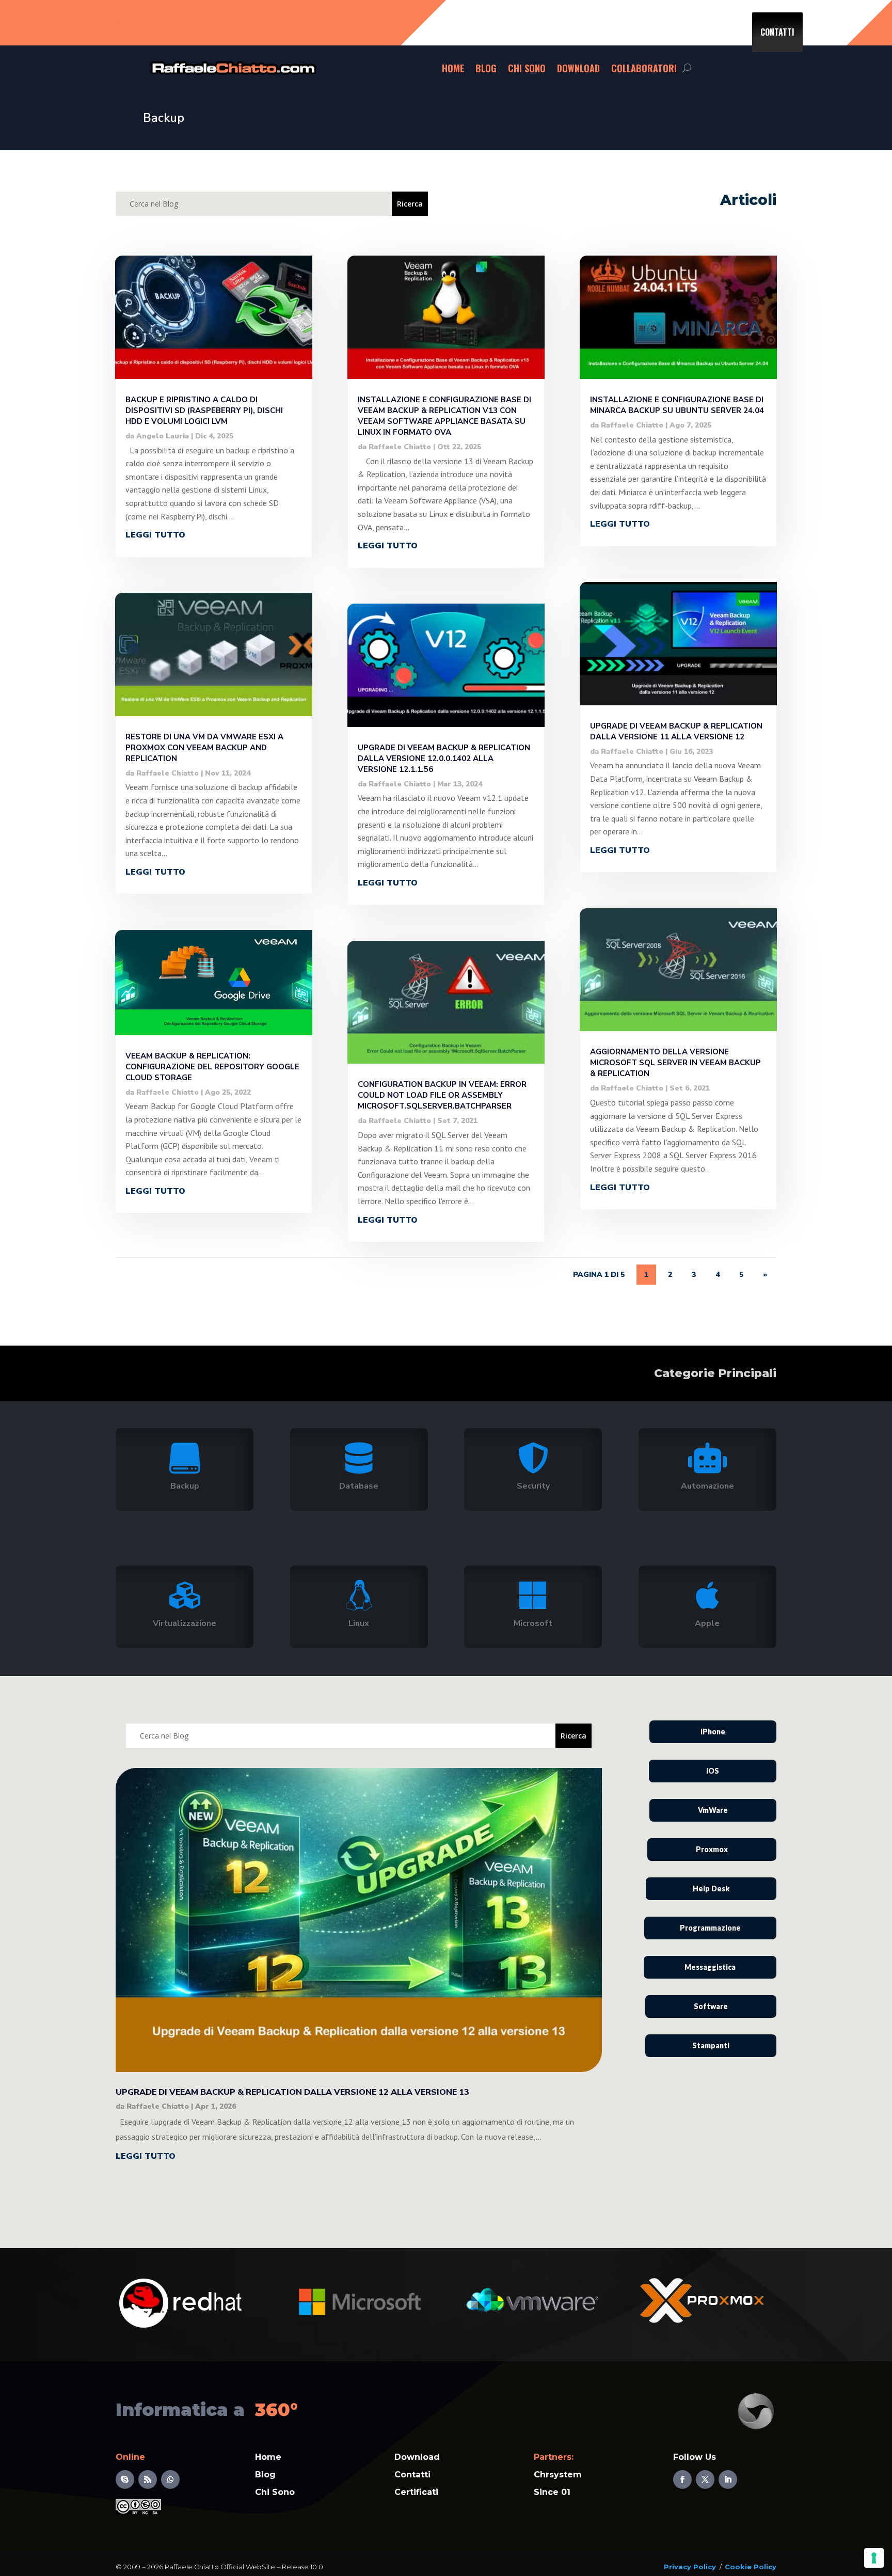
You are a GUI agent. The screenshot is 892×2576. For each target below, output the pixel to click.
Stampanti (711, 2045)
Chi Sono (527, 68)
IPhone (713, 1732)
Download (578, 68)
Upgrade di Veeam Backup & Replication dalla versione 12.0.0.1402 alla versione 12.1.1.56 (444, 758)
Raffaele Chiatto (168, 773)
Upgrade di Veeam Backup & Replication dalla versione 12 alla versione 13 (292, 2092)
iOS (713, 1771)
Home (453, 68)
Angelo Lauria (163, 436)
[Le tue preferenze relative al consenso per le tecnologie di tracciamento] (874, 2558)
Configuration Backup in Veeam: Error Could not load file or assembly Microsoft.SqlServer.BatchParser (442, 1095)
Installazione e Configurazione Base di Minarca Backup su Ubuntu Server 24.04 (677, 405)
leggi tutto (155, 535)
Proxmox (712, 1849)
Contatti (777, 32)
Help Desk (711, 1888)
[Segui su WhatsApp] (170, 2479)
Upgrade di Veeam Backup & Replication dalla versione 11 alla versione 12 (676, 731)
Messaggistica (710, 1967)
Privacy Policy (690, 2567)
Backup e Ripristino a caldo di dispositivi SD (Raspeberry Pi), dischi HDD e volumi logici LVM (204, 410)
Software (711, 2006)
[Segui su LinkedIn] (728, 2479)
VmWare (713, 1810)
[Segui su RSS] (148, 2479)
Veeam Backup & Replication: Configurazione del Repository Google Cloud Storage (212, 1067)
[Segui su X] (705, 2479)
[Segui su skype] (125, 2479)
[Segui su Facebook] (682, 2479)
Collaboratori (644, 68)
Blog (486, 68)
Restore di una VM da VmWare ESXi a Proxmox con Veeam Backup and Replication (204, 748)
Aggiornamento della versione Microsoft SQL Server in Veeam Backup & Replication (675, 1063)
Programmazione (710, 1928)
